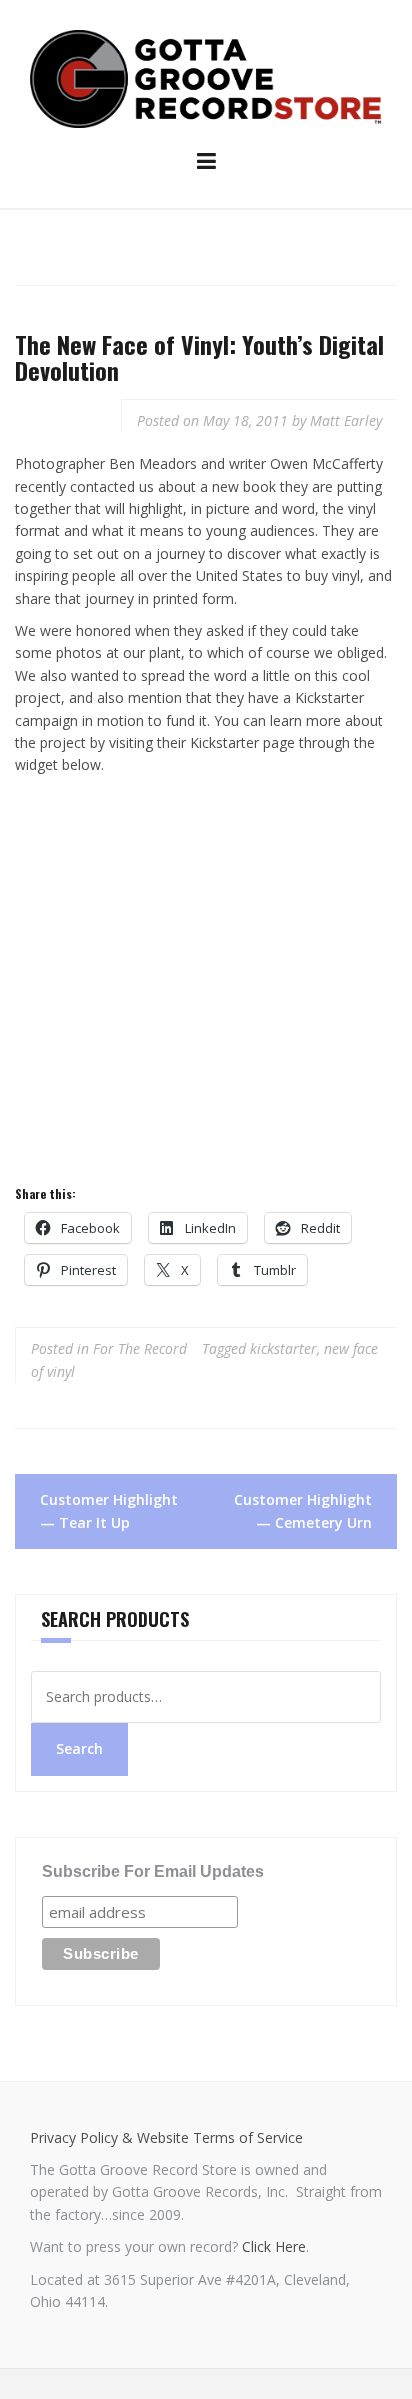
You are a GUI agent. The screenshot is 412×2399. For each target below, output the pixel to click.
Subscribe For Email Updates (153, 1871)
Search (79, 1748)
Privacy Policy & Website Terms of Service (166, 2137)
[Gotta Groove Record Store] (206, 77)
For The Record (140, 1348)
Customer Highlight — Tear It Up (109, 1510)
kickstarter (283, 1348)
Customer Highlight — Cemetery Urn (303, 1510)
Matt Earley (346, 420)
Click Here (274, 2246)
